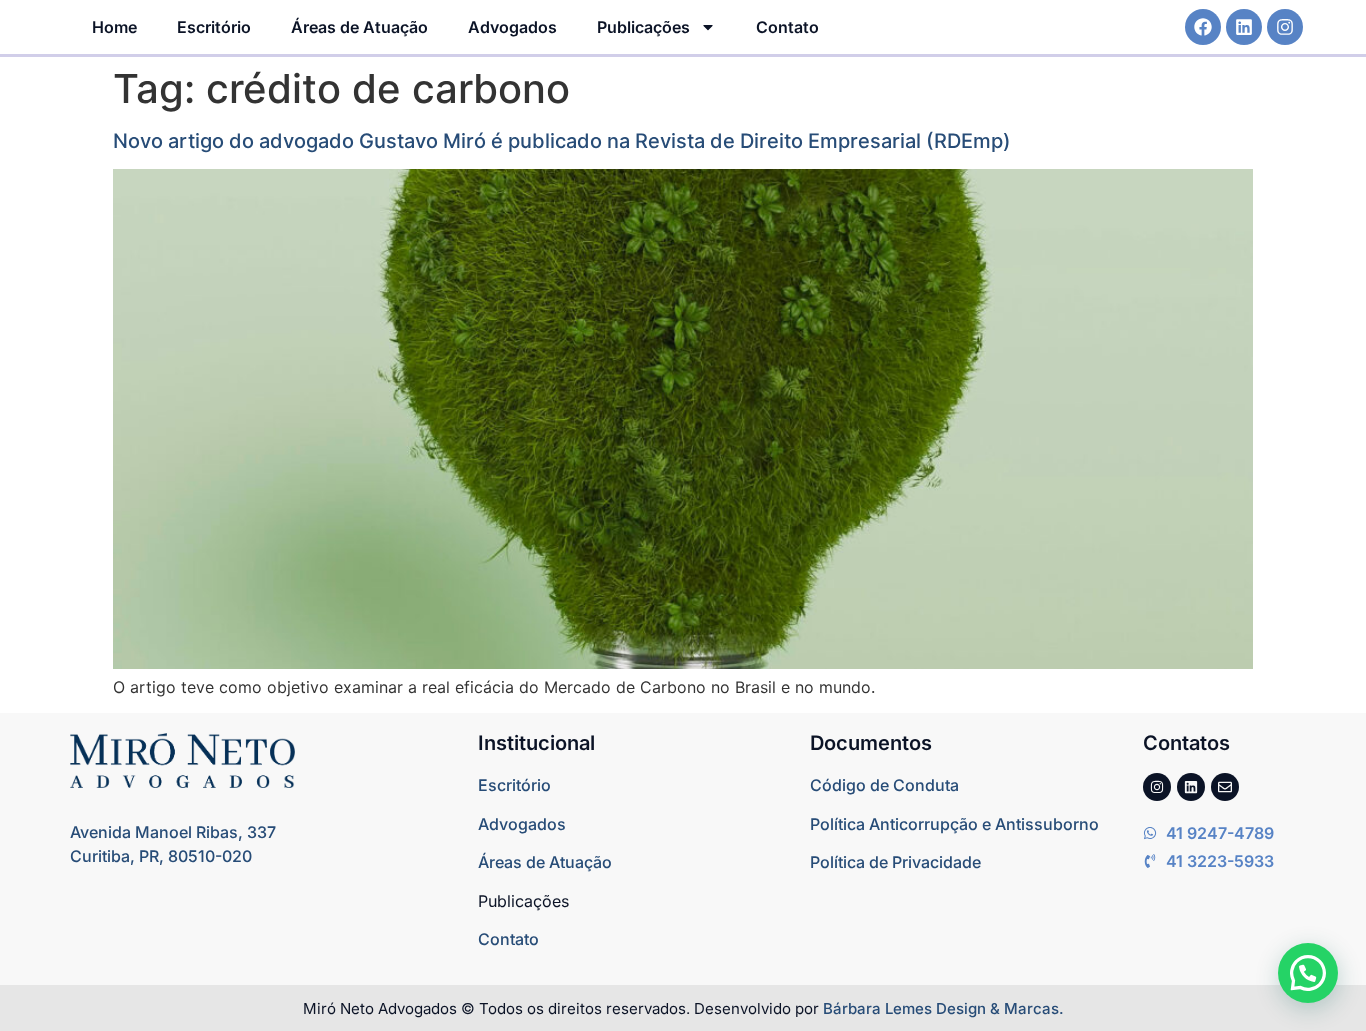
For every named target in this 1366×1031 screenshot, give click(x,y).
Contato (787, 27)
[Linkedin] (1244, 27)
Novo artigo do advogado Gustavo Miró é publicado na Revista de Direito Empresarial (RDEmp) (562, 141)
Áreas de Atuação (359, 27)
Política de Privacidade (895, 862)
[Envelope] (1225, 787)
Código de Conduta (884, 785)
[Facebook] (1203, 27)
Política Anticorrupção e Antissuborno (954, 824)
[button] (1308, 973)
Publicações (643, 27)
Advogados (512, 27)
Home (114, 27)
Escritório (214, 27)
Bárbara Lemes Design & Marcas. (943, 1008)
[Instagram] (1285, 27)
